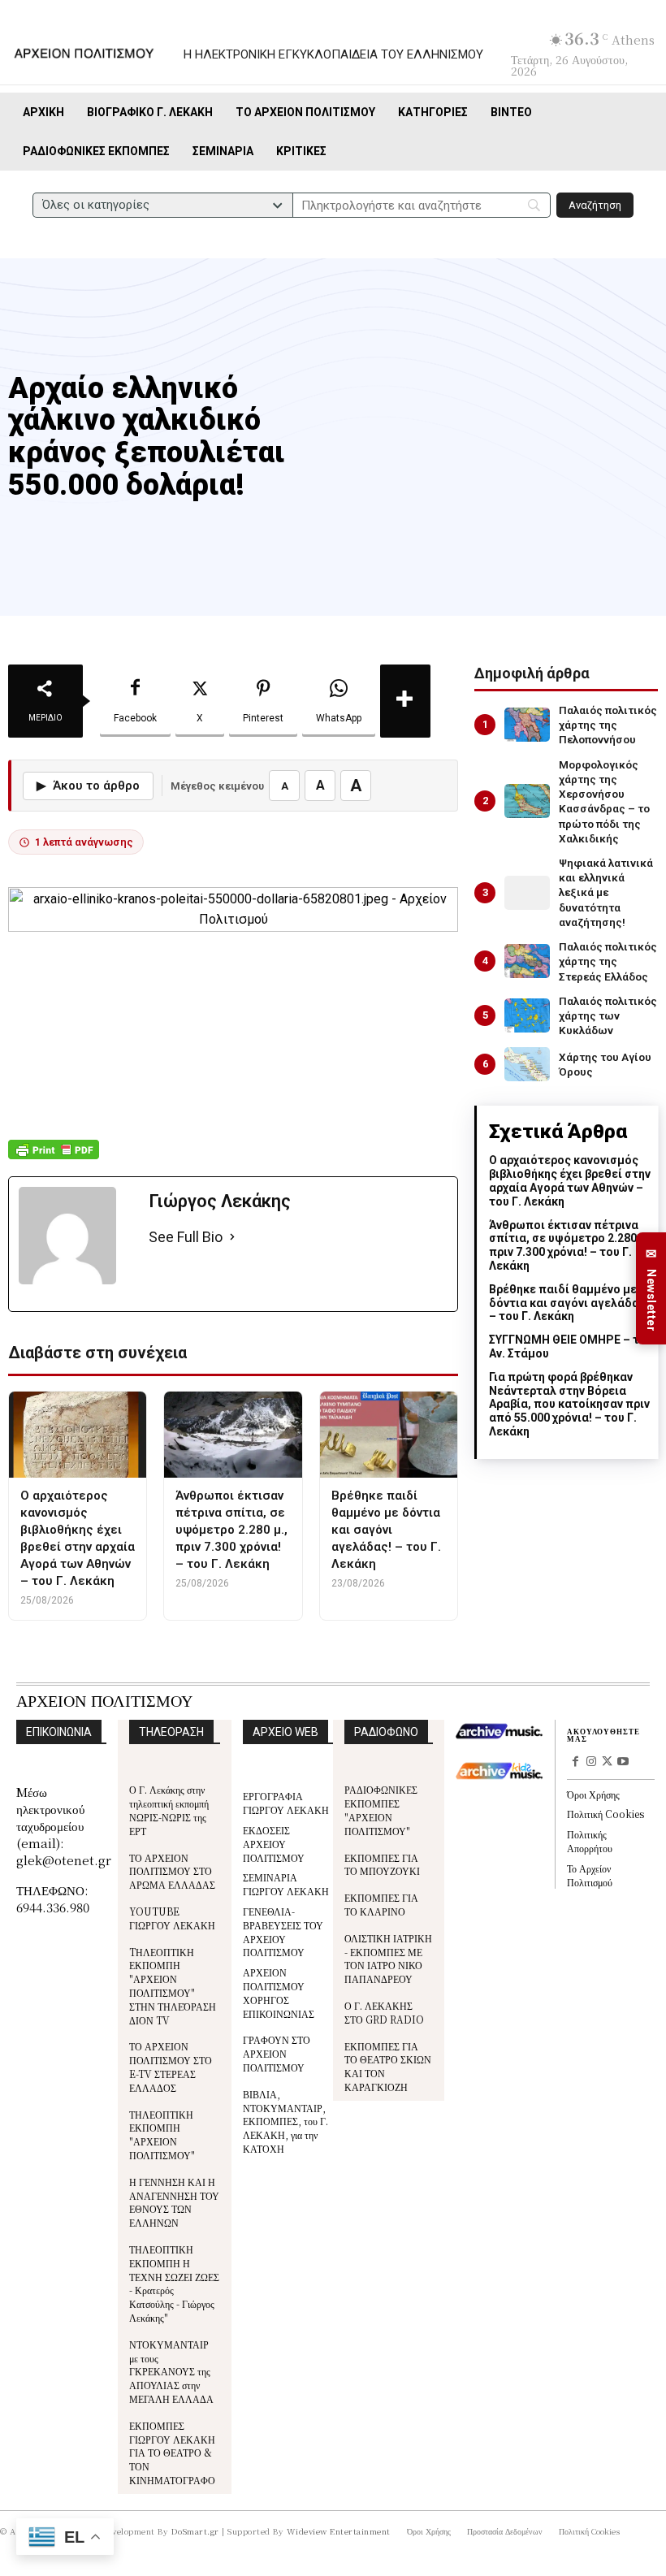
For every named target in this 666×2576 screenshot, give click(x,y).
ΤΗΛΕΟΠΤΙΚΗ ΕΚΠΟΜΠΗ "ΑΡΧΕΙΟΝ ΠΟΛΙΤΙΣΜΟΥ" (162, 2134)
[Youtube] (623, 1763)
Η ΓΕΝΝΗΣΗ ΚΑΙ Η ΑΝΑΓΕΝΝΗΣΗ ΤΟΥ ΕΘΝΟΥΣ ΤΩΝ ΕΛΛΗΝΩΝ (174, 2202)
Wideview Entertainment (339, 2531)
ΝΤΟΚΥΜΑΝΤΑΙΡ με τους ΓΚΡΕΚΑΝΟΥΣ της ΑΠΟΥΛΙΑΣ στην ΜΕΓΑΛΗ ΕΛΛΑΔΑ (171, 2371)
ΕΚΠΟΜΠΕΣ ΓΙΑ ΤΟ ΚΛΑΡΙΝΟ (381, 1904)
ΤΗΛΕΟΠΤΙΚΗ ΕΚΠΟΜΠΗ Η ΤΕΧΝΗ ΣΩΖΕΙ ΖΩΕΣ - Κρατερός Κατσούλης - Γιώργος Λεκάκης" (174, 2283)
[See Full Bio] (232, 1238)
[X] (608, 1763)
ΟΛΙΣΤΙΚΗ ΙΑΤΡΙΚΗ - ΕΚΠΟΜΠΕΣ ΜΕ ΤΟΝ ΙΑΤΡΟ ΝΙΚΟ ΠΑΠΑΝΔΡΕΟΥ (388, 1958)
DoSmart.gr (195, 2531)
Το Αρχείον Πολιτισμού (590, 1875)
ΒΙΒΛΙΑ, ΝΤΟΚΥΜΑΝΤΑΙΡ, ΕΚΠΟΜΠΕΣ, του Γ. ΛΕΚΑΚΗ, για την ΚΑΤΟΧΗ (285, 2121)
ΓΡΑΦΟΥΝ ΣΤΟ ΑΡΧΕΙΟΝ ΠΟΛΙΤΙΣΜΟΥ (277, 2053)
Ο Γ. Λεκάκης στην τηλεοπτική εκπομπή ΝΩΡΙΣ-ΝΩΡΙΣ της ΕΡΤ (169, 1810)
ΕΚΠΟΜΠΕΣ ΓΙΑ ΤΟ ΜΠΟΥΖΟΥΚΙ (382, 1864)
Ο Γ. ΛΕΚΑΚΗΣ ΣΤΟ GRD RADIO (384, 2012)
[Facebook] (575, 1763)
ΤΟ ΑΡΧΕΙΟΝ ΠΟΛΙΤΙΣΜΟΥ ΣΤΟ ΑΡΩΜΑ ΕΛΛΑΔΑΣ (172, 1871)
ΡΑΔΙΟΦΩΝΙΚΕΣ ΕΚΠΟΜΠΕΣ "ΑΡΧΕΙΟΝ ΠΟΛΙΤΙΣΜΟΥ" (381, 1810)
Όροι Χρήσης (593, 1794)
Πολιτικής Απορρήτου (590, 1841)
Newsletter (651, 1289)
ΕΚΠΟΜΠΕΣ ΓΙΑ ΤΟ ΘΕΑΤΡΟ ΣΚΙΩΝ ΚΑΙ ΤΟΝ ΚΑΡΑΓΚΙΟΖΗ (388, 2066)
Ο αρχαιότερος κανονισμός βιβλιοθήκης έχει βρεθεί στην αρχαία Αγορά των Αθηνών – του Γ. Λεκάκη (570, 1180)
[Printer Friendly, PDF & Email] (54, 1158)
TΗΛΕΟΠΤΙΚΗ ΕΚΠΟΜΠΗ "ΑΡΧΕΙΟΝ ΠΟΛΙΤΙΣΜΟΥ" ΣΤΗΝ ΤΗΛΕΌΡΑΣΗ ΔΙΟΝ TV (173, 1986)
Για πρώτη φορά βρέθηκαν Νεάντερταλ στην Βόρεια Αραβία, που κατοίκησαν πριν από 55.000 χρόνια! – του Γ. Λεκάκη (569, 1404)
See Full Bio (186, 1237)
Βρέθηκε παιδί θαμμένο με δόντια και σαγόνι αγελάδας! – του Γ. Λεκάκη (569, 1303)
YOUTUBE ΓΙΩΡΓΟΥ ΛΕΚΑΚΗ (172, 1918)
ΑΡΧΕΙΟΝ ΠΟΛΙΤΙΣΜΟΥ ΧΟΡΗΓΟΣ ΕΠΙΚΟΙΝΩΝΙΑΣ (279, 1992)
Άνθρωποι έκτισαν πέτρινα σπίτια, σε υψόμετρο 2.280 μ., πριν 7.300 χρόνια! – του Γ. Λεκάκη (571, 1245)
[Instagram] (591, 1763)
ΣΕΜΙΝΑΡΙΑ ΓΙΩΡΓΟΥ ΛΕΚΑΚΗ (286, 1884)
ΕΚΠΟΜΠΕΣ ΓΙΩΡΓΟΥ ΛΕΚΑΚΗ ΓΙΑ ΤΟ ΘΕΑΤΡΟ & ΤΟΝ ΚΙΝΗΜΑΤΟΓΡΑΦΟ (172, 2453)
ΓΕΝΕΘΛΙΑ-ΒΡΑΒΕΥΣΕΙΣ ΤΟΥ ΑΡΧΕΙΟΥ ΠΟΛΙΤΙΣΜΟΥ (283, 1931)
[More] (405, 701)
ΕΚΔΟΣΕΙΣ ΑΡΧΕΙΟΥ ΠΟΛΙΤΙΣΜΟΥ (274, 1844)
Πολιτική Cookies (605, 1814)
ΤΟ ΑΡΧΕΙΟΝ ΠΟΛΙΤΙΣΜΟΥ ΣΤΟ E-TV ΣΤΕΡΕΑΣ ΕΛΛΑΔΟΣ (171, 2066)
